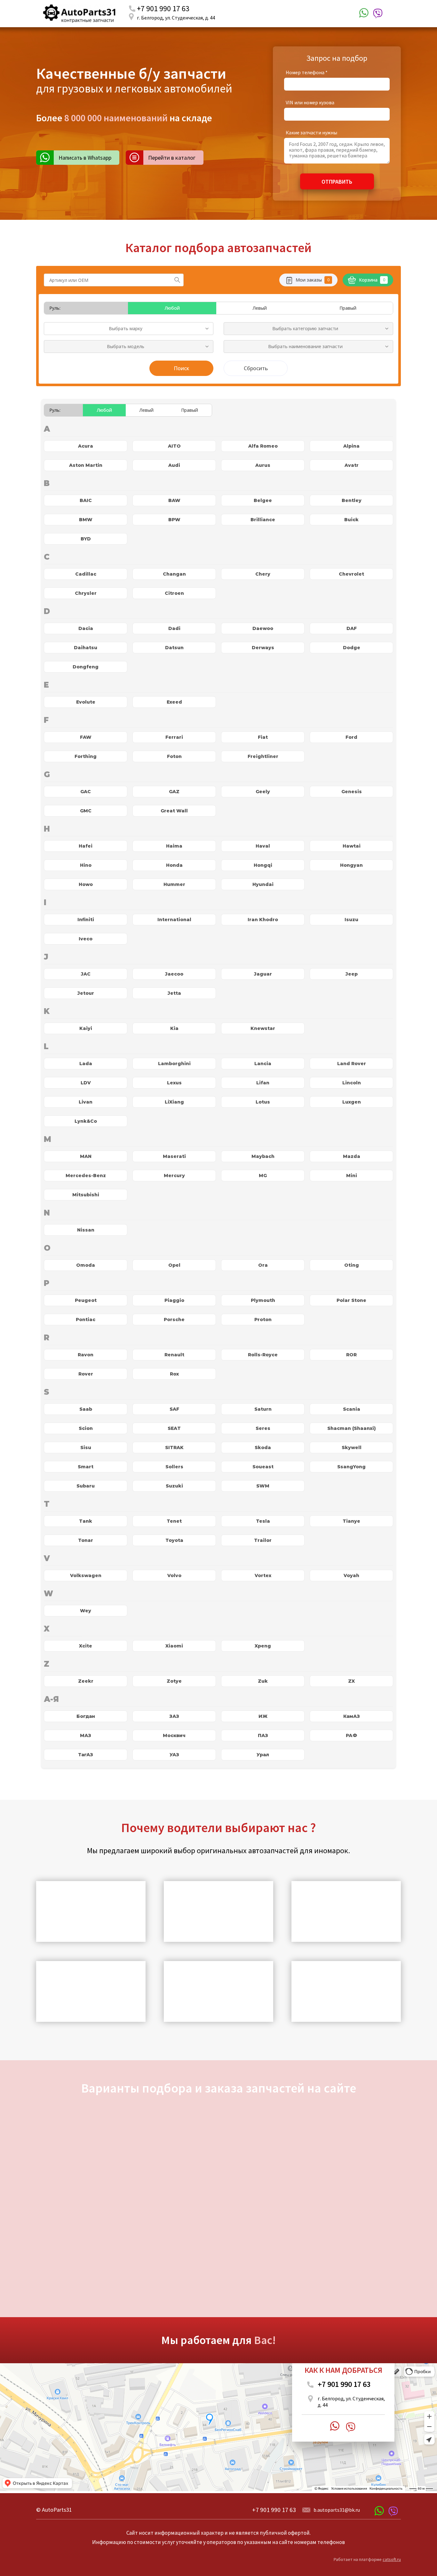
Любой (172, 308)
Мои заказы (313, 280)
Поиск (181, 368)
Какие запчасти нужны (311, 132)
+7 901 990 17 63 (163, 8)
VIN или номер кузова (310, 102)
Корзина (372, 280)
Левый (260, 308)
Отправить (337, 182)
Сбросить (256, 368)
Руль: (55, 308)
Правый (348, 308)
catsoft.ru (392, 2559)
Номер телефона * (307, 72)
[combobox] (129, 329)
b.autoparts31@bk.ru (337, 2510)
